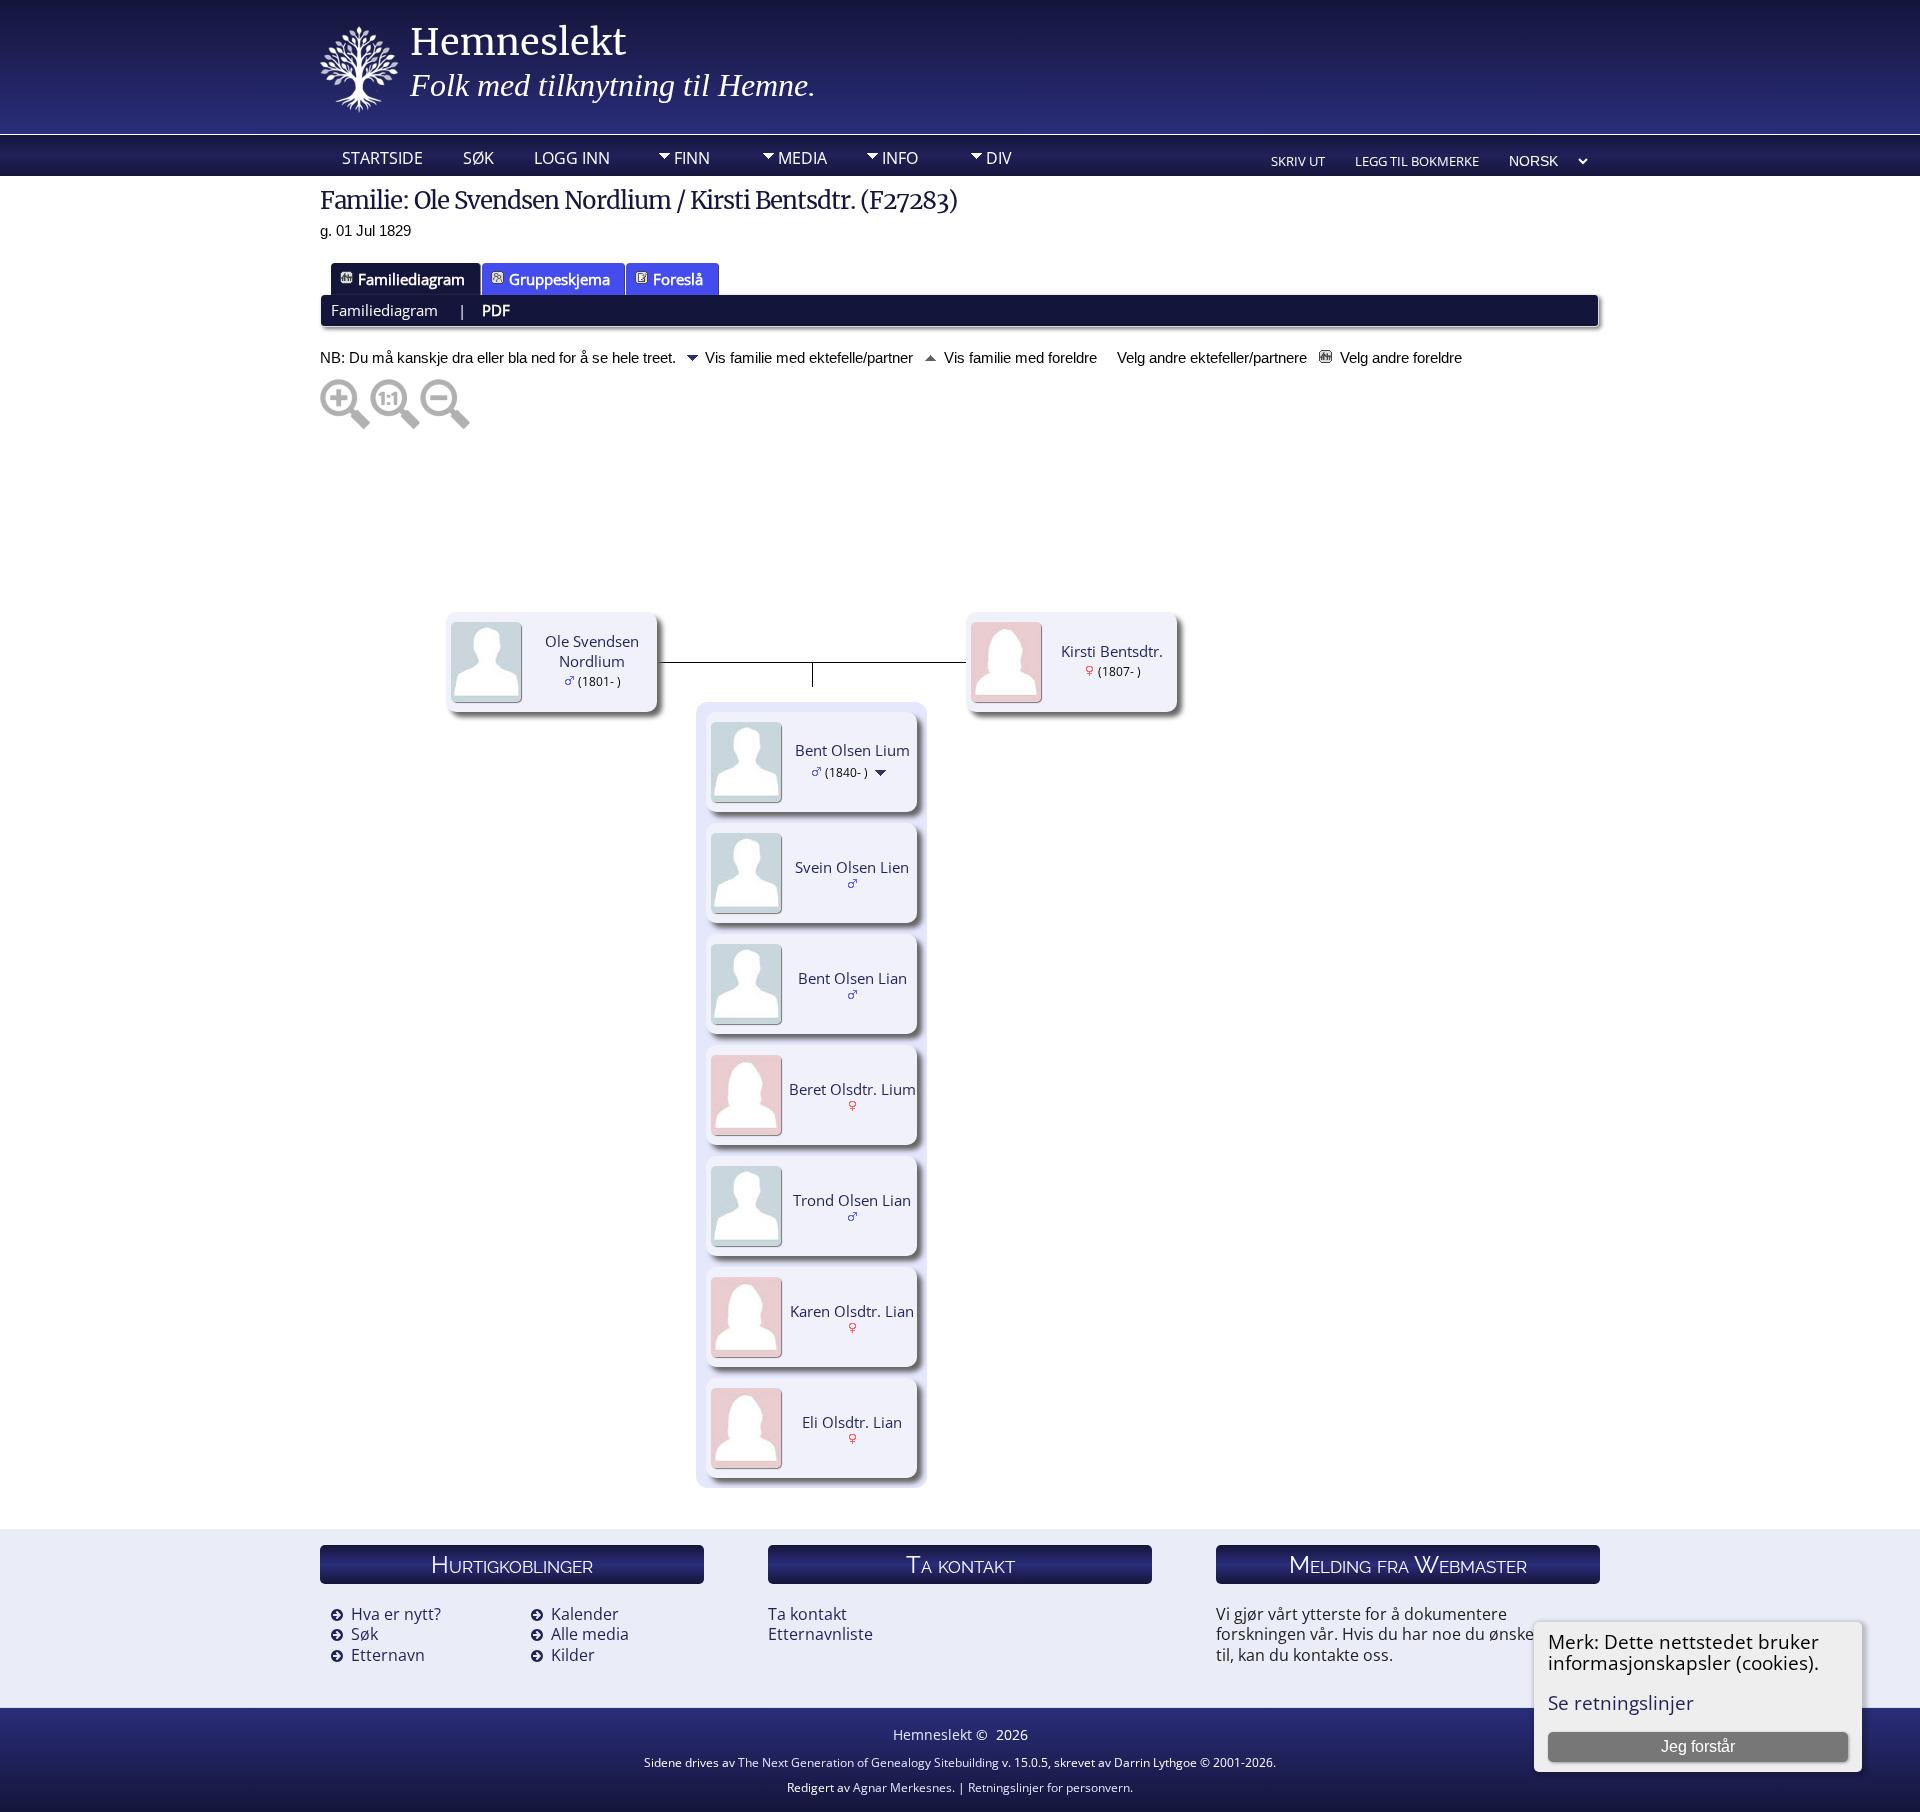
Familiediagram (411, 279)
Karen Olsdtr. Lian (852, 1311)
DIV (999, 158)
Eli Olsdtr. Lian (852, 1422)
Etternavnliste (820, 1634)
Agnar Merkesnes (902, 1787)
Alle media (590, 1634)
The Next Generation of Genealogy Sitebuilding (868, 1762)
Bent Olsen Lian (852, 978)
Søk (478, 158)
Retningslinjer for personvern (1049, 1787)
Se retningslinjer (1621, 1702)
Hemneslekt (518, 42)
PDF (496, 310)
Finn (692, 158)
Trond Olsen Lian (852, 1200)
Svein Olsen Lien (852, 867)
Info (900, 158)
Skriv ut (1298, 161)
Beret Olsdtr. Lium (852, 1089)
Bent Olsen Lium (852, 750)
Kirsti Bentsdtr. (1112, 651)
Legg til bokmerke (1417, 161)
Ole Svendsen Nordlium (592, 651)
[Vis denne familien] (882, 771)
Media (802, 158)
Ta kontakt (807, 1614)
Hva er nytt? (396, 1614)
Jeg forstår (1698, 1746)
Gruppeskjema (559, 279)
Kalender (585, 1614)
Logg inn (572, 158)
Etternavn (388, 1655)
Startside (382, 158)
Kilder (573, 1655)
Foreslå (678, 279)
